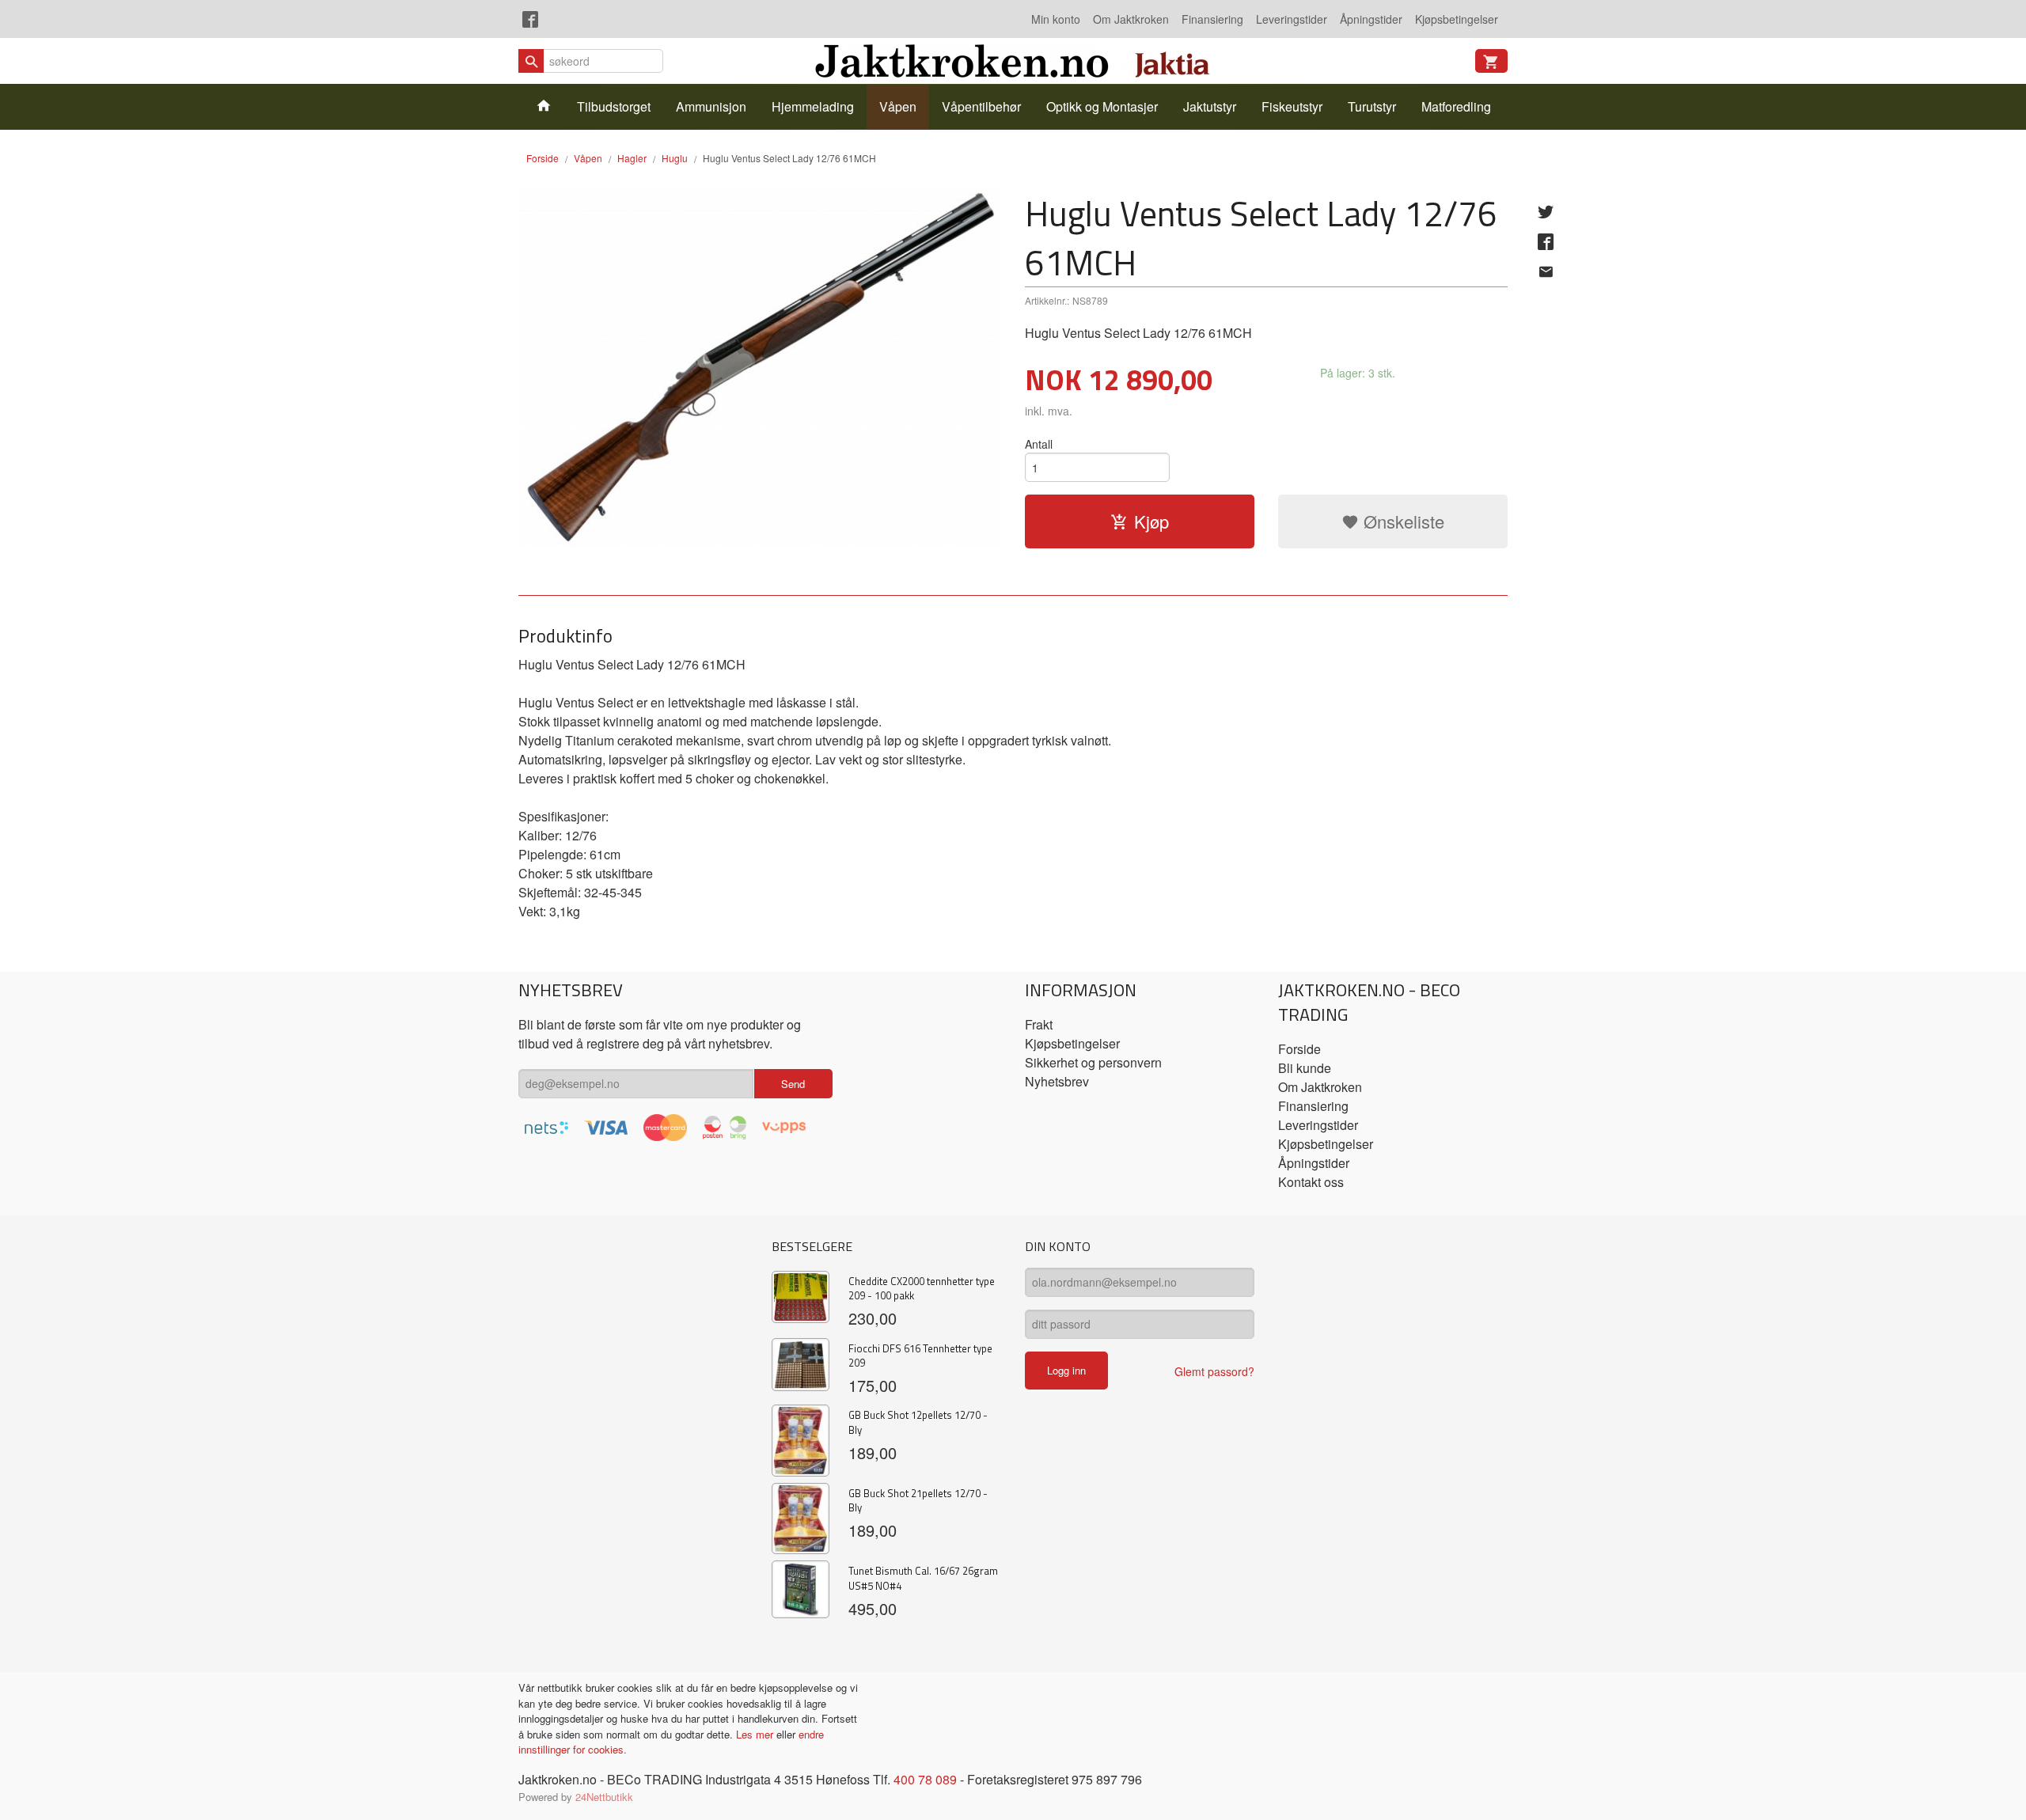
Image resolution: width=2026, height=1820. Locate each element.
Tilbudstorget (614, 106)
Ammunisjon (711, 106)
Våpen (898, 106)
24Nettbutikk (604, 1797)
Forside (543, 158)
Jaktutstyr (1210, 106)
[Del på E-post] (1546, 271)
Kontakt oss (1311, 1182)
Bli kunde (1305, 1068)
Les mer (756, 1734)
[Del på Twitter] (1546, 211)
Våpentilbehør (981, 106)
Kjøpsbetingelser (1457, 19)
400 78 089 (925, 1779)
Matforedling (1456, 106)
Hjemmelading (813, 106)
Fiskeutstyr (1292, 106)
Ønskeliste (1402, 521)
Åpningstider (1371, 19)
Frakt (1039, 1024)
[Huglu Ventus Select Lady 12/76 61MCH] (760, 367)
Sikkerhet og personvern (1093, 1062)
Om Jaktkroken (1131, 19)
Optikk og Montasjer (1102, 106)
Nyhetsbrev (1057, 1081)
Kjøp (1151, 521)
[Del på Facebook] (1546, 241)
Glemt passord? (1214, 1371)
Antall (1039, 444)
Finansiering (1212, 19)
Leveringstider (1292, 19)
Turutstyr (1372, 106)
